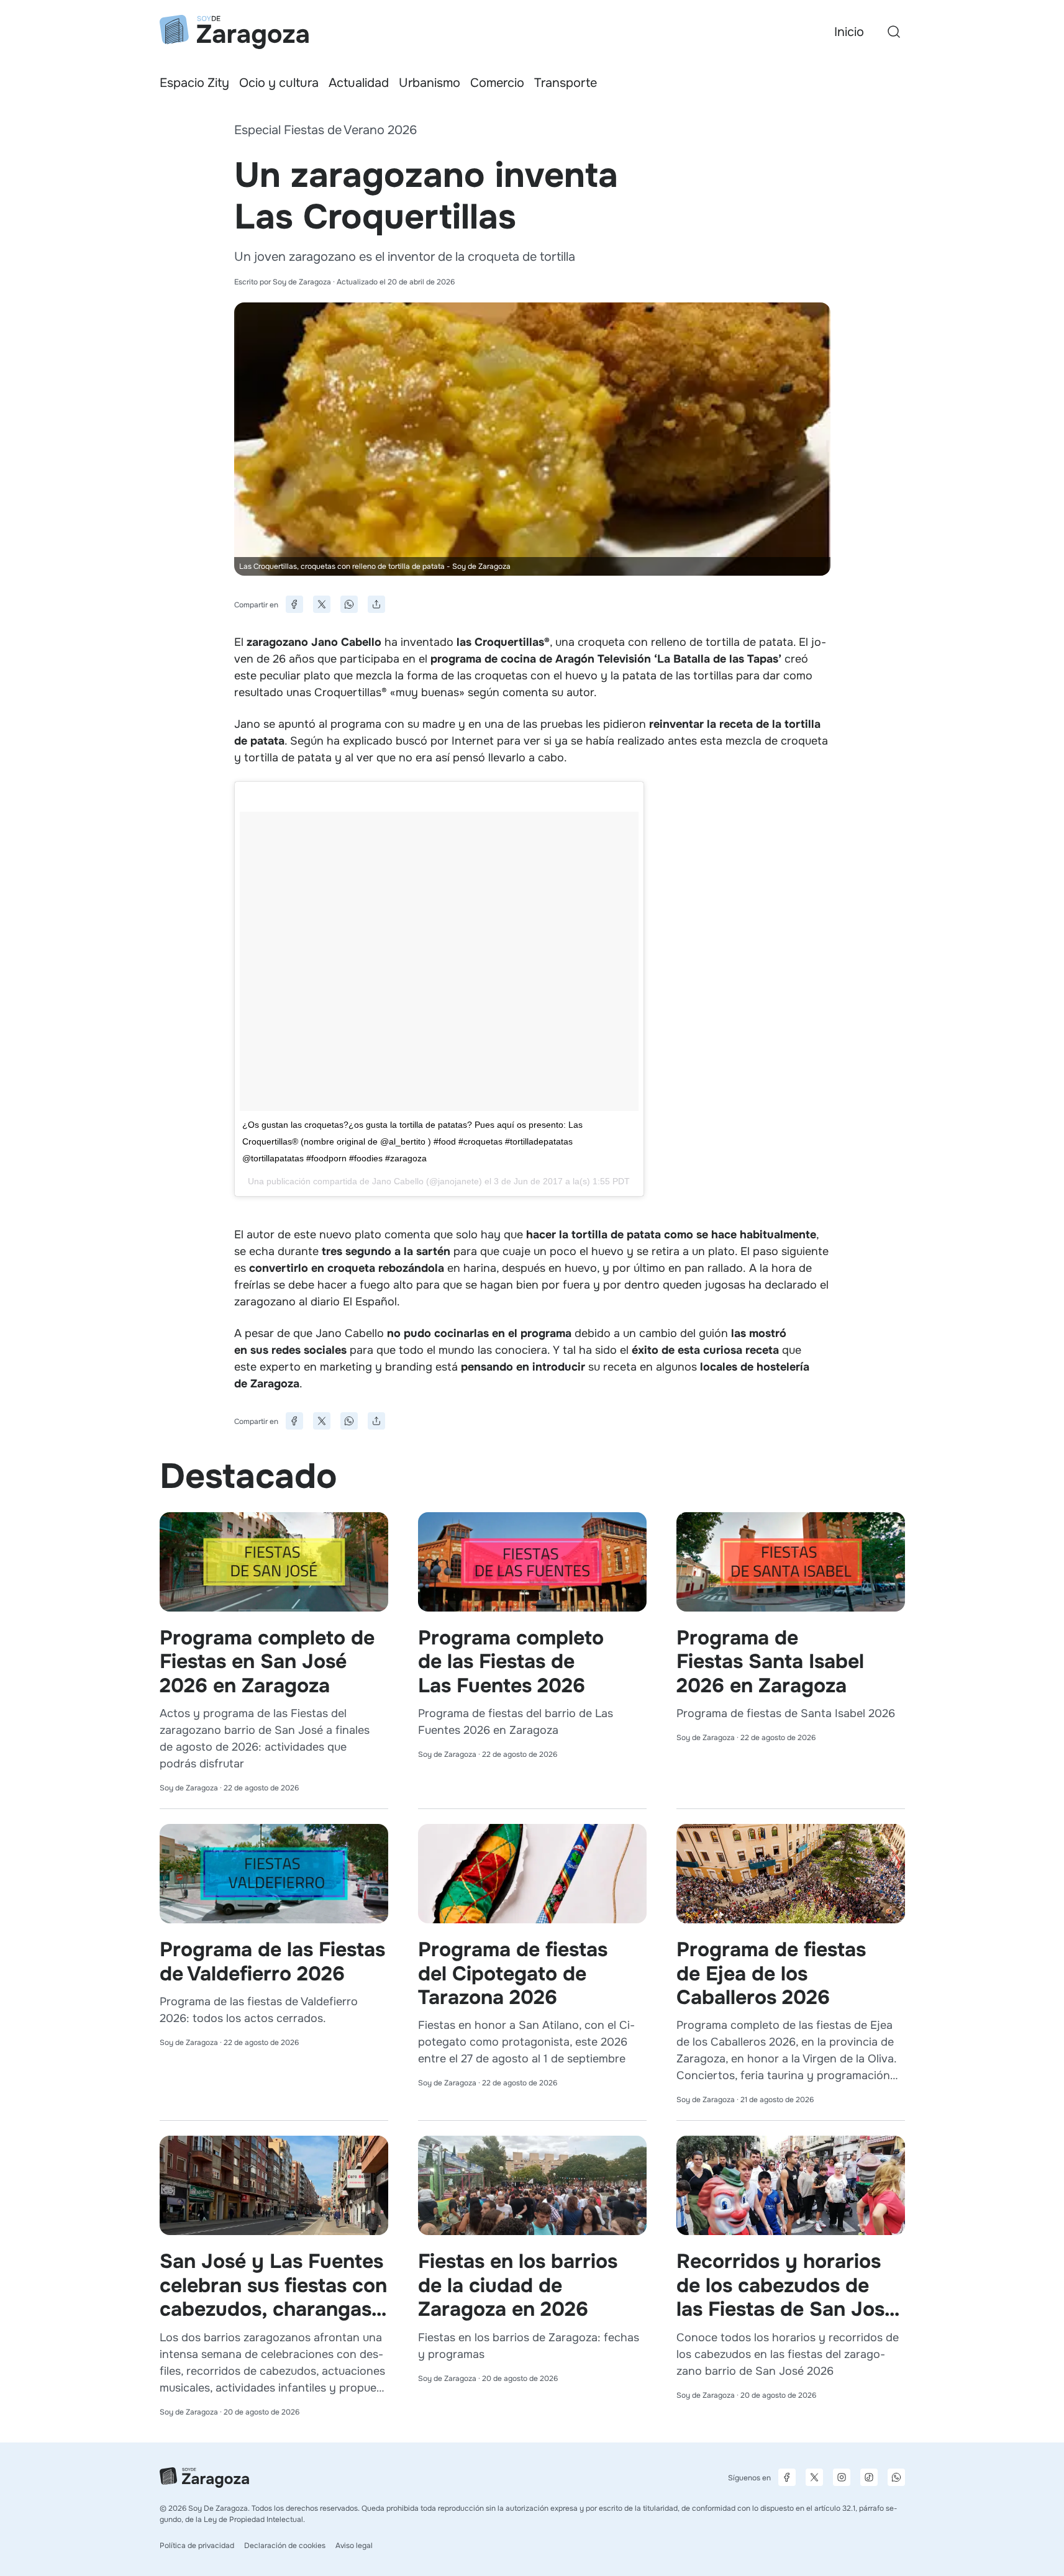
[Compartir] (376, 604)
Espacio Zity (194, 83)
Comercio (497, 83)
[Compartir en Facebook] (294, 604)
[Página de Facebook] (787, 2477)
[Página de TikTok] (869, 2477)
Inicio (849, 32)
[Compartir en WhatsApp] (349, 604)
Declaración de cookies (285, 2546)
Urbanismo (430, 83)
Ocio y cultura (279, 83)
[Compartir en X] (322, 604)
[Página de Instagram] (842, 2477)
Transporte (566, 83)
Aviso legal (354, 2546)
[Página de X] (814, 2477)
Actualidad (359, 83)
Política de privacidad (197, 2546)
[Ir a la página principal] (234, 32)
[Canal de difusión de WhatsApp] (896, 2477)
